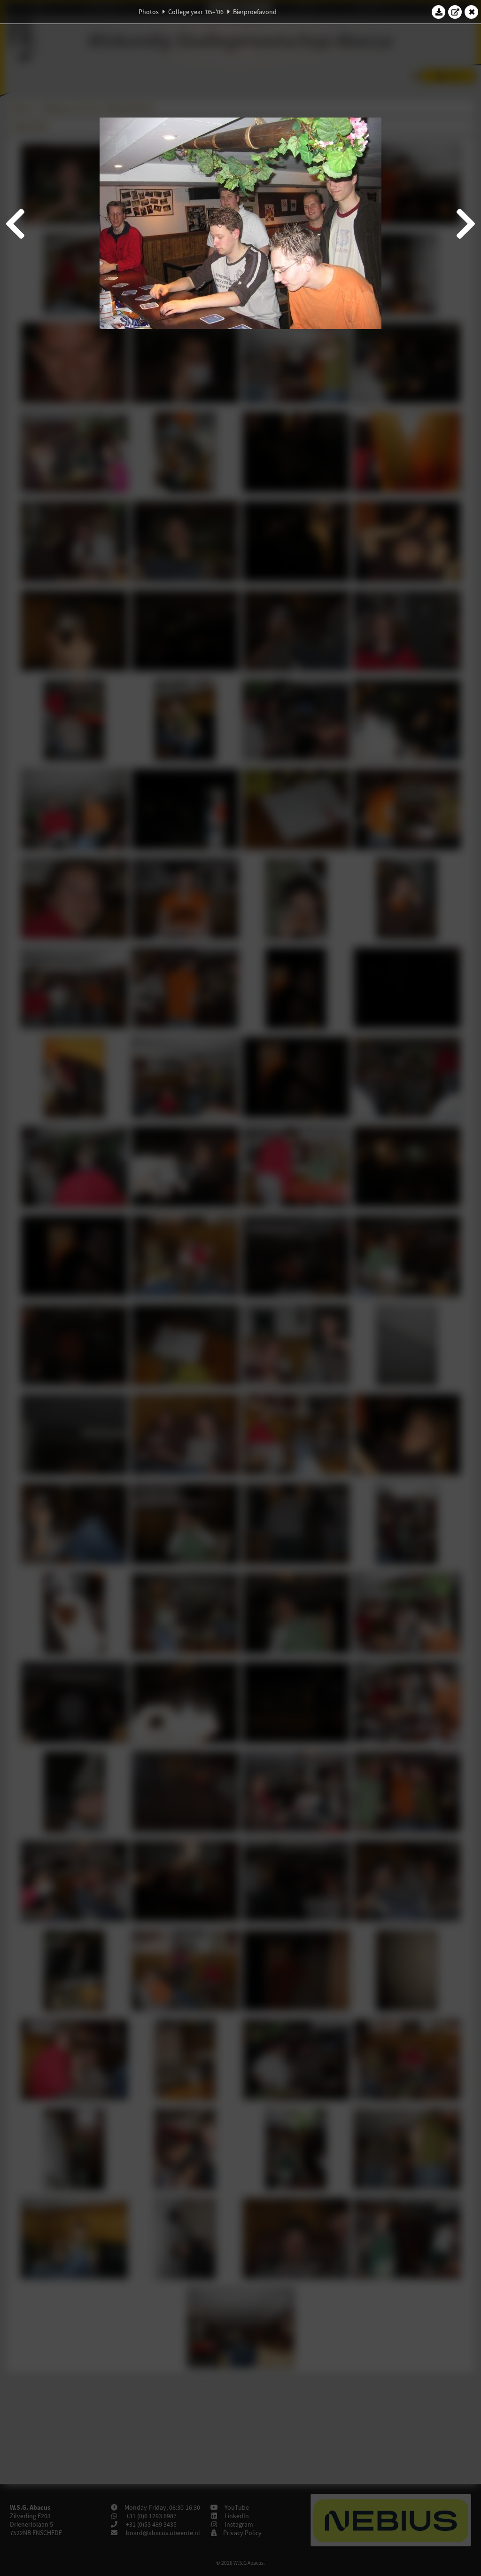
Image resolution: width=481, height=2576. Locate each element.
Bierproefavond (255, 12)
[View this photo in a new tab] (455, 12)
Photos (149, 12)
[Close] (472, 12)
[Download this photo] (439, 12)
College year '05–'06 (196, 12)
